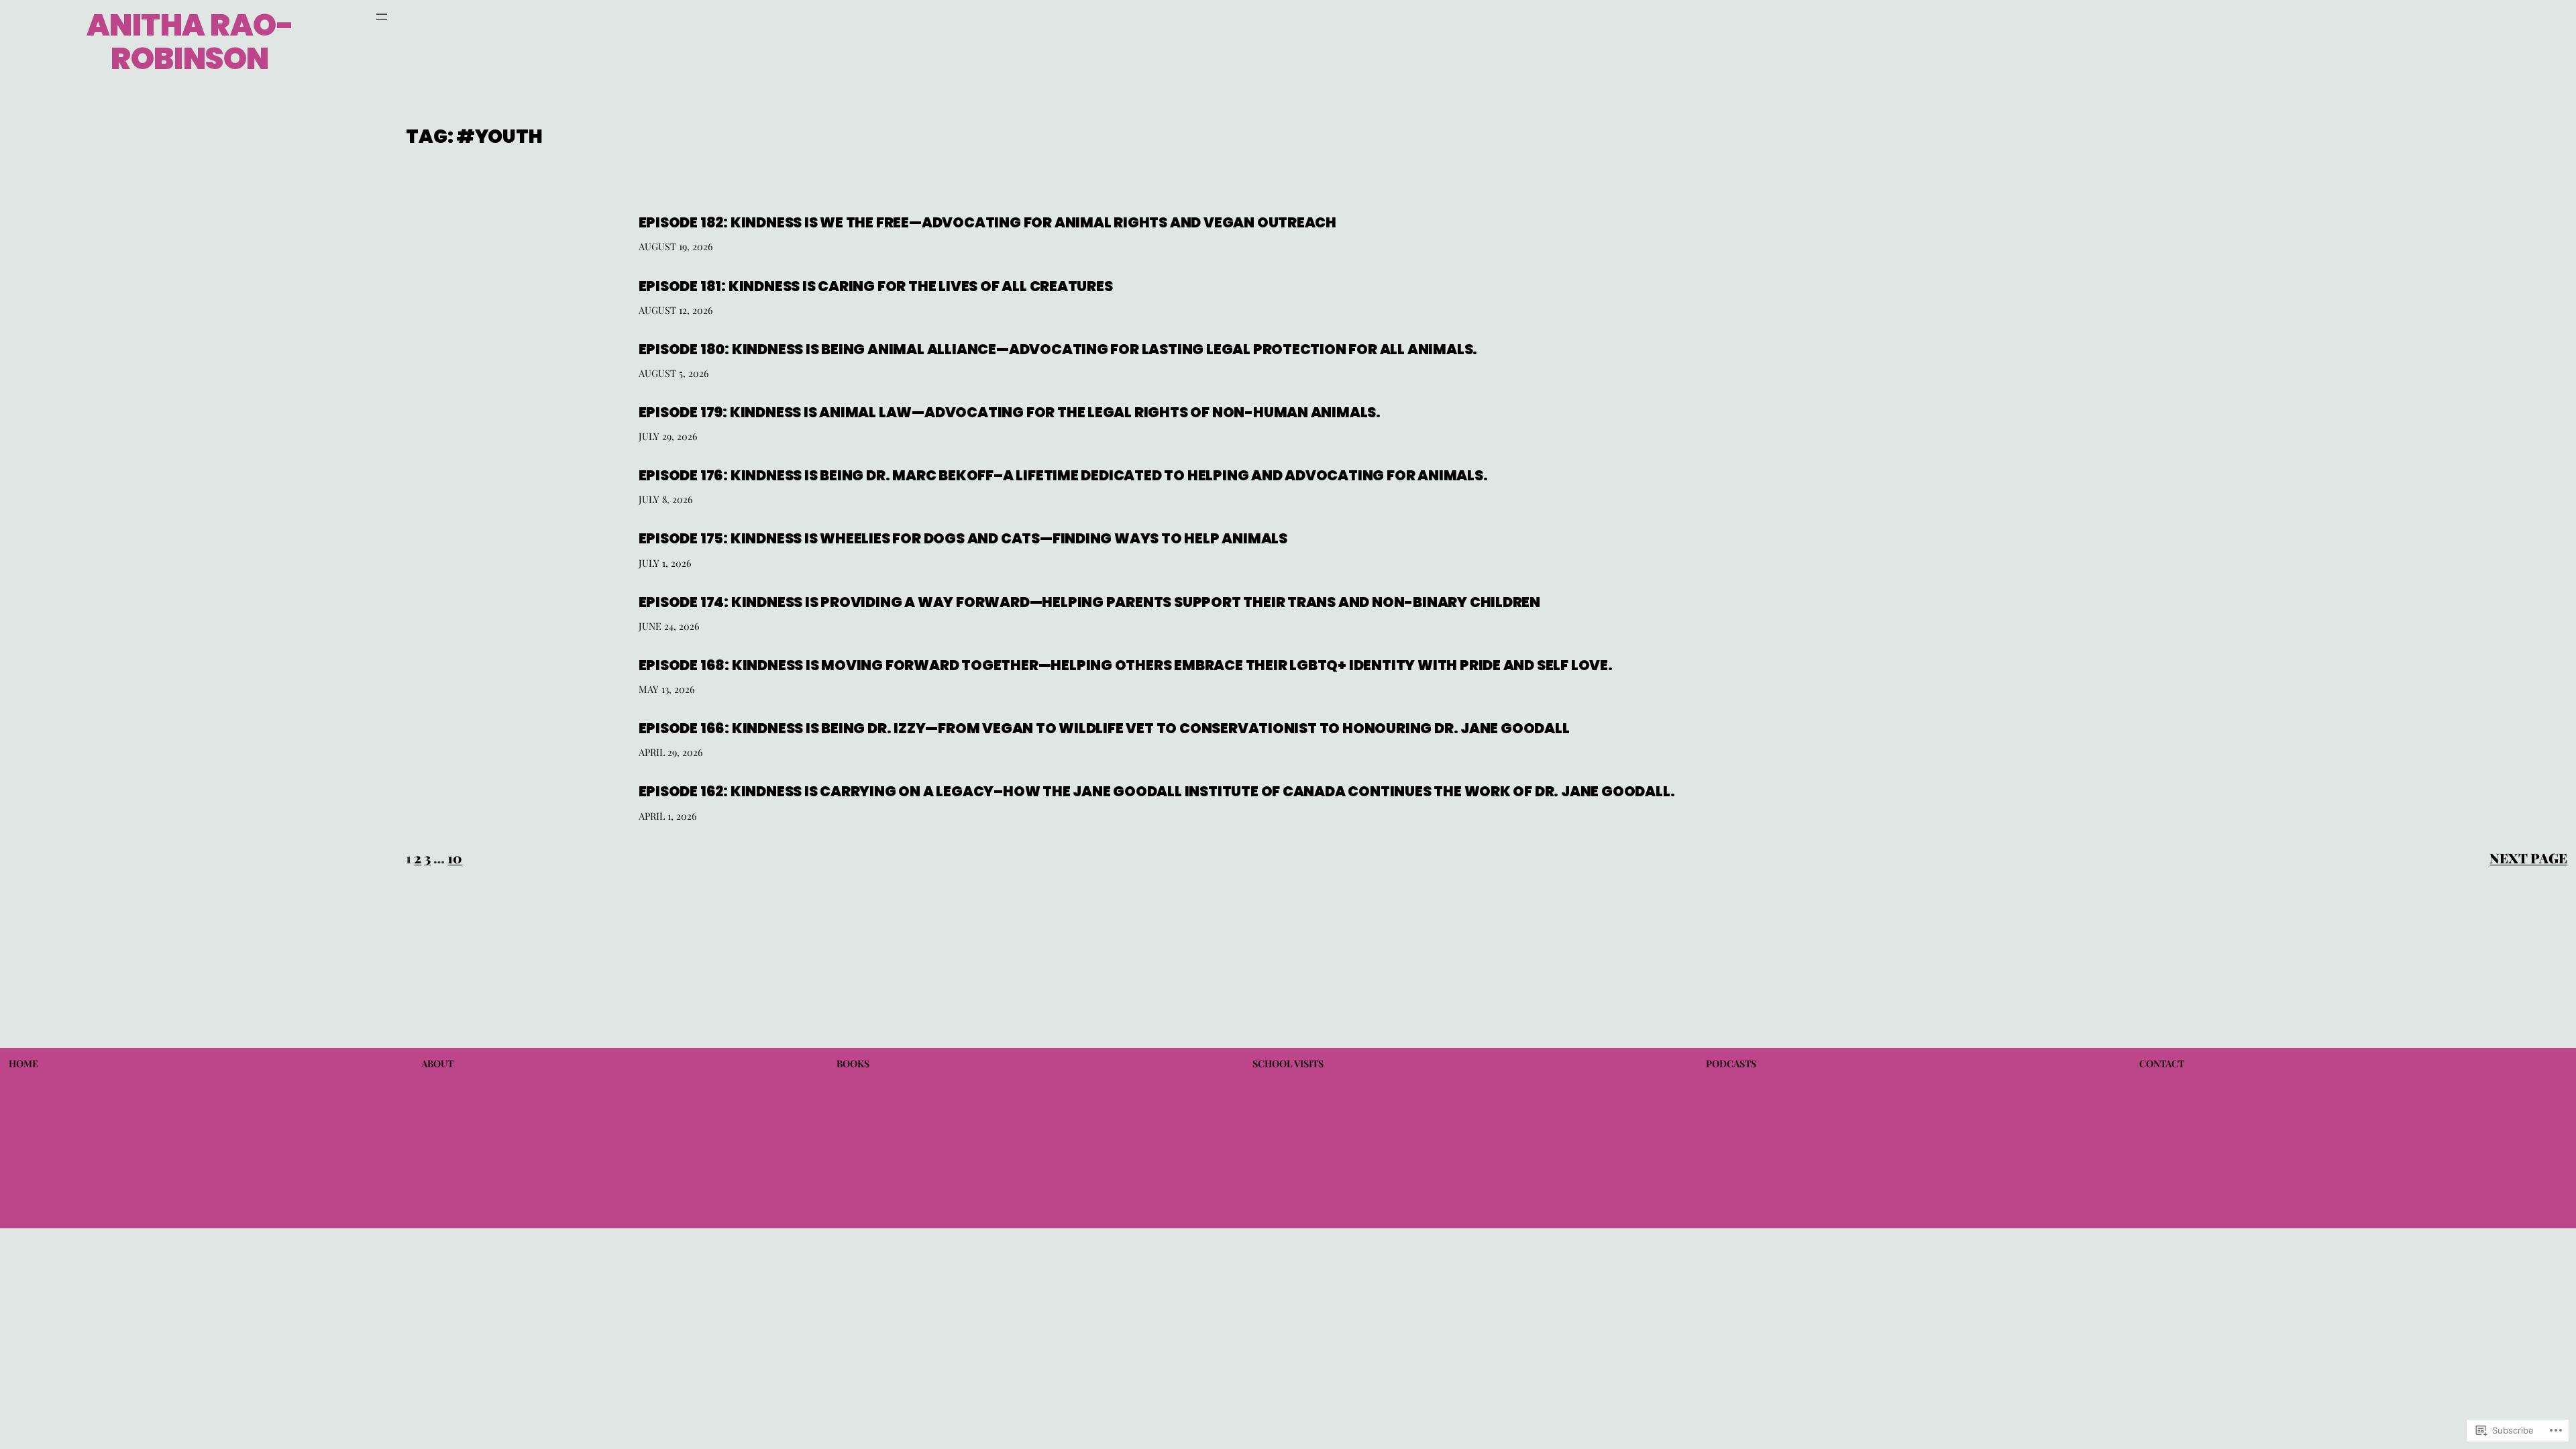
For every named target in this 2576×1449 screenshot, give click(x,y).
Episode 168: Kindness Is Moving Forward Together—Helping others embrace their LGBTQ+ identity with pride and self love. (1128, 665)
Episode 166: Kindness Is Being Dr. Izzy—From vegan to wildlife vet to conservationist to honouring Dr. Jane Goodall (1104, 728)
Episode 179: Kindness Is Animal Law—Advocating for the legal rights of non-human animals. (1010, 412)
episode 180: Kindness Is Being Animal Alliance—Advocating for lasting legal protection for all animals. (1058, 349)
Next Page (2528, 858)
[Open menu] (382, 17)
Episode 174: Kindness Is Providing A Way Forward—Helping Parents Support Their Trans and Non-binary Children (1090, 602)
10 (455, 858)
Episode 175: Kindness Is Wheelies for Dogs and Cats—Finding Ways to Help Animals (963, 538)
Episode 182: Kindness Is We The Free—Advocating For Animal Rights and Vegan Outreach (988, 222)
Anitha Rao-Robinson (190, 42)
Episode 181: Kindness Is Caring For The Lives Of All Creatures (876, 286)
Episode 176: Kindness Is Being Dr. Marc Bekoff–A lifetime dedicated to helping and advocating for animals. (1063, 475)
